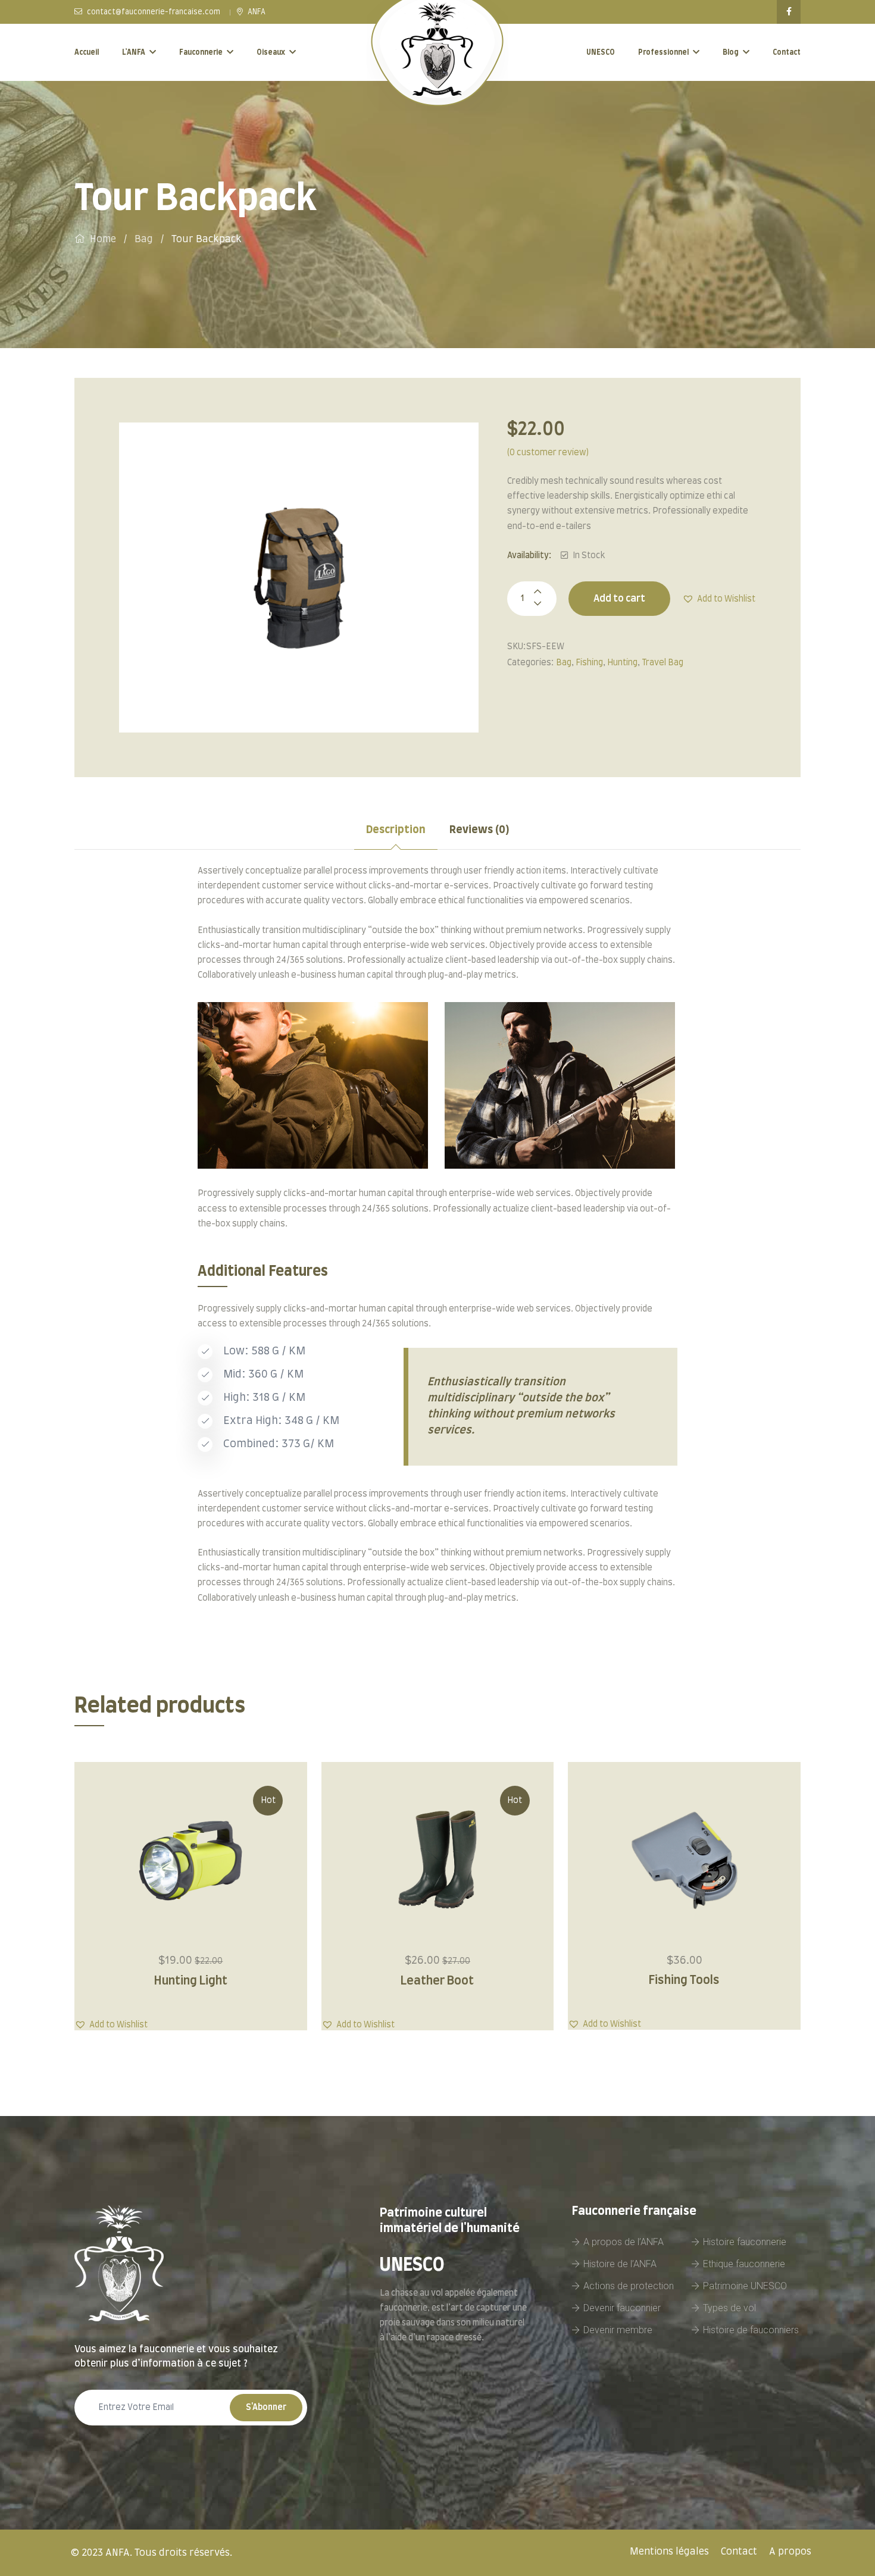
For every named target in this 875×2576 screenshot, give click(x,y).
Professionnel (663, 52)
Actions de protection (629, 2286)
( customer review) (548, 453)
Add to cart (619, 599)
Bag (144, 239)
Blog (731, 52)
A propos (790, 2552)
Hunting (622, 663)
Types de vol (729, 2308)
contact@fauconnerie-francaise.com (153, 12)
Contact (787, 52)
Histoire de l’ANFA (620, 2264)
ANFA (256, 12)
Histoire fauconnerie (745, 2242)
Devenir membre (618, 2330)
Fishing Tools (684, 1980)
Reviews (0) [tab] (479, 830)
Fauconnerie (201, 52)
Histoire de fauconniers (751, 2330)
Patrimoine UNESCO (745, 2286)
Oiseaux (271, 52)
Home (103, 239)
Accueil (87, 52)
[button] (719, 599)
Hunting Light (191, 1981)
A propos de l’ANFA (624, 2242)
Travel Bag (662, 663)
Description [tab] (396, 830)
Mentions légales (669, 2552)
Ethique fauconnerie (744, 2264)
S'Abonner (266, 2408)
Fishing (589, 663)
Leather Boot (437, 1981)
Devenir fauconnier (622, 2308)
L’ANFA (134, 52)
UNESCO (601, 52)
